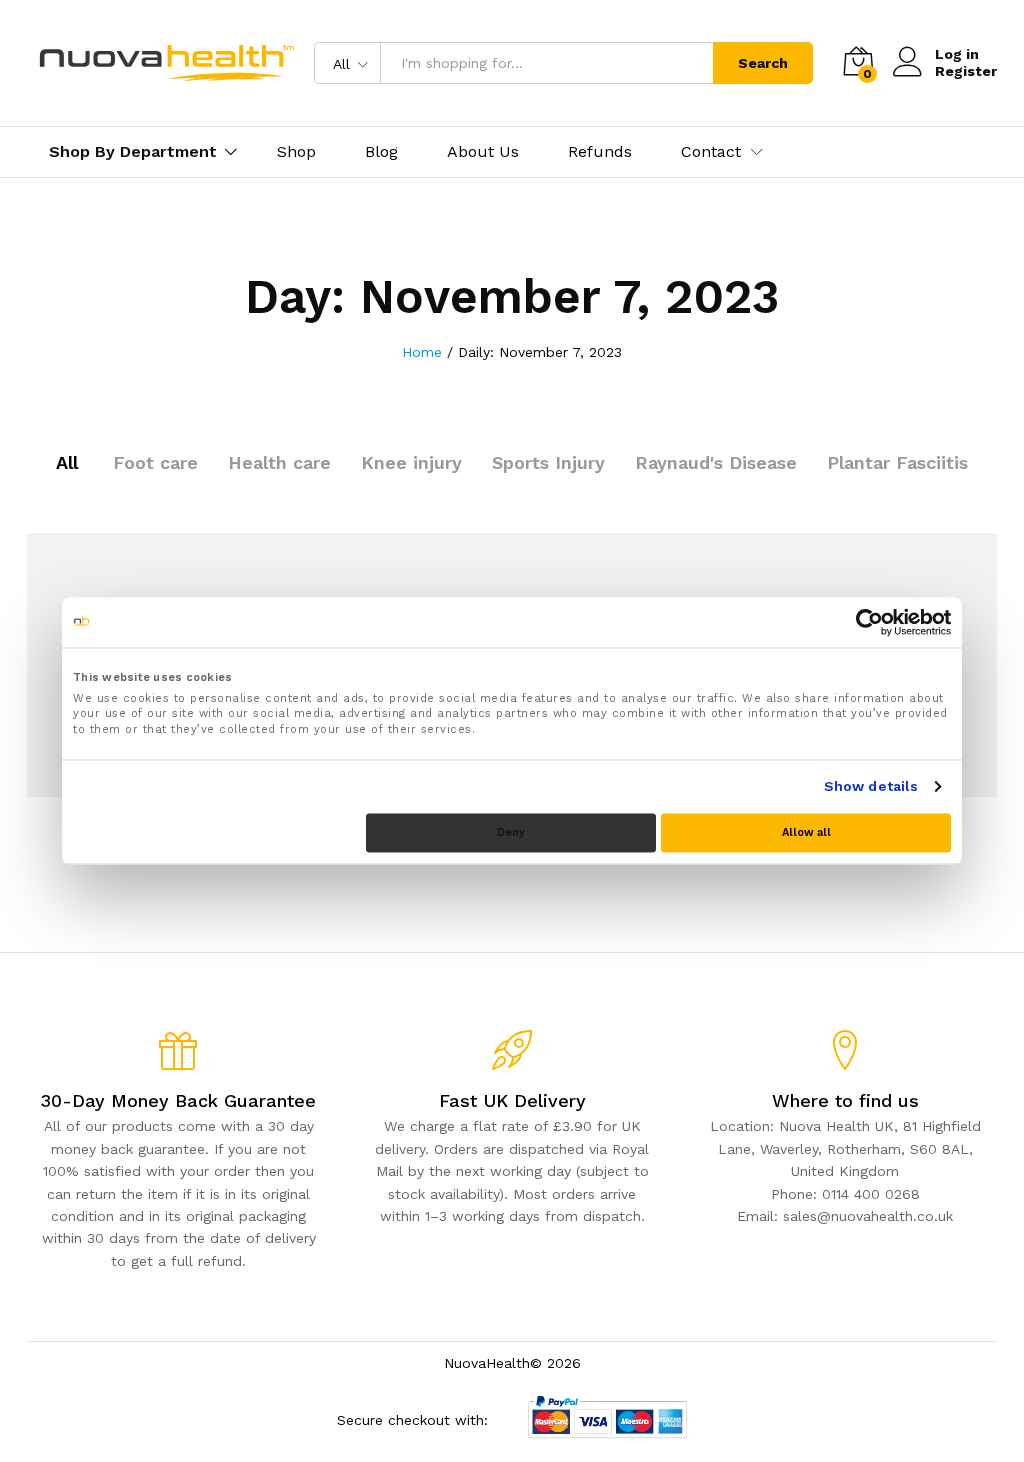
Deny (511, 832)
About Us (483, 152)
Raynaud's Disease (716, 462)
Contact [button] (711, 152)
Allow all (806, 832)
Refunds (600, 152)
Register (966, 71)
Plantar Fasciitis (897, 462)
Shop (296, 152)
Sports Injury (548, 462)
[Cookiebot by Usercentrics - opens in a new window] (863, 622)
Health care (279, 462)
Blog (381, 152)
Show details (871, 786)
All (67, 462)
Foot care (155, 462)
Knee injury (411, 462)
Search (763, 63)
